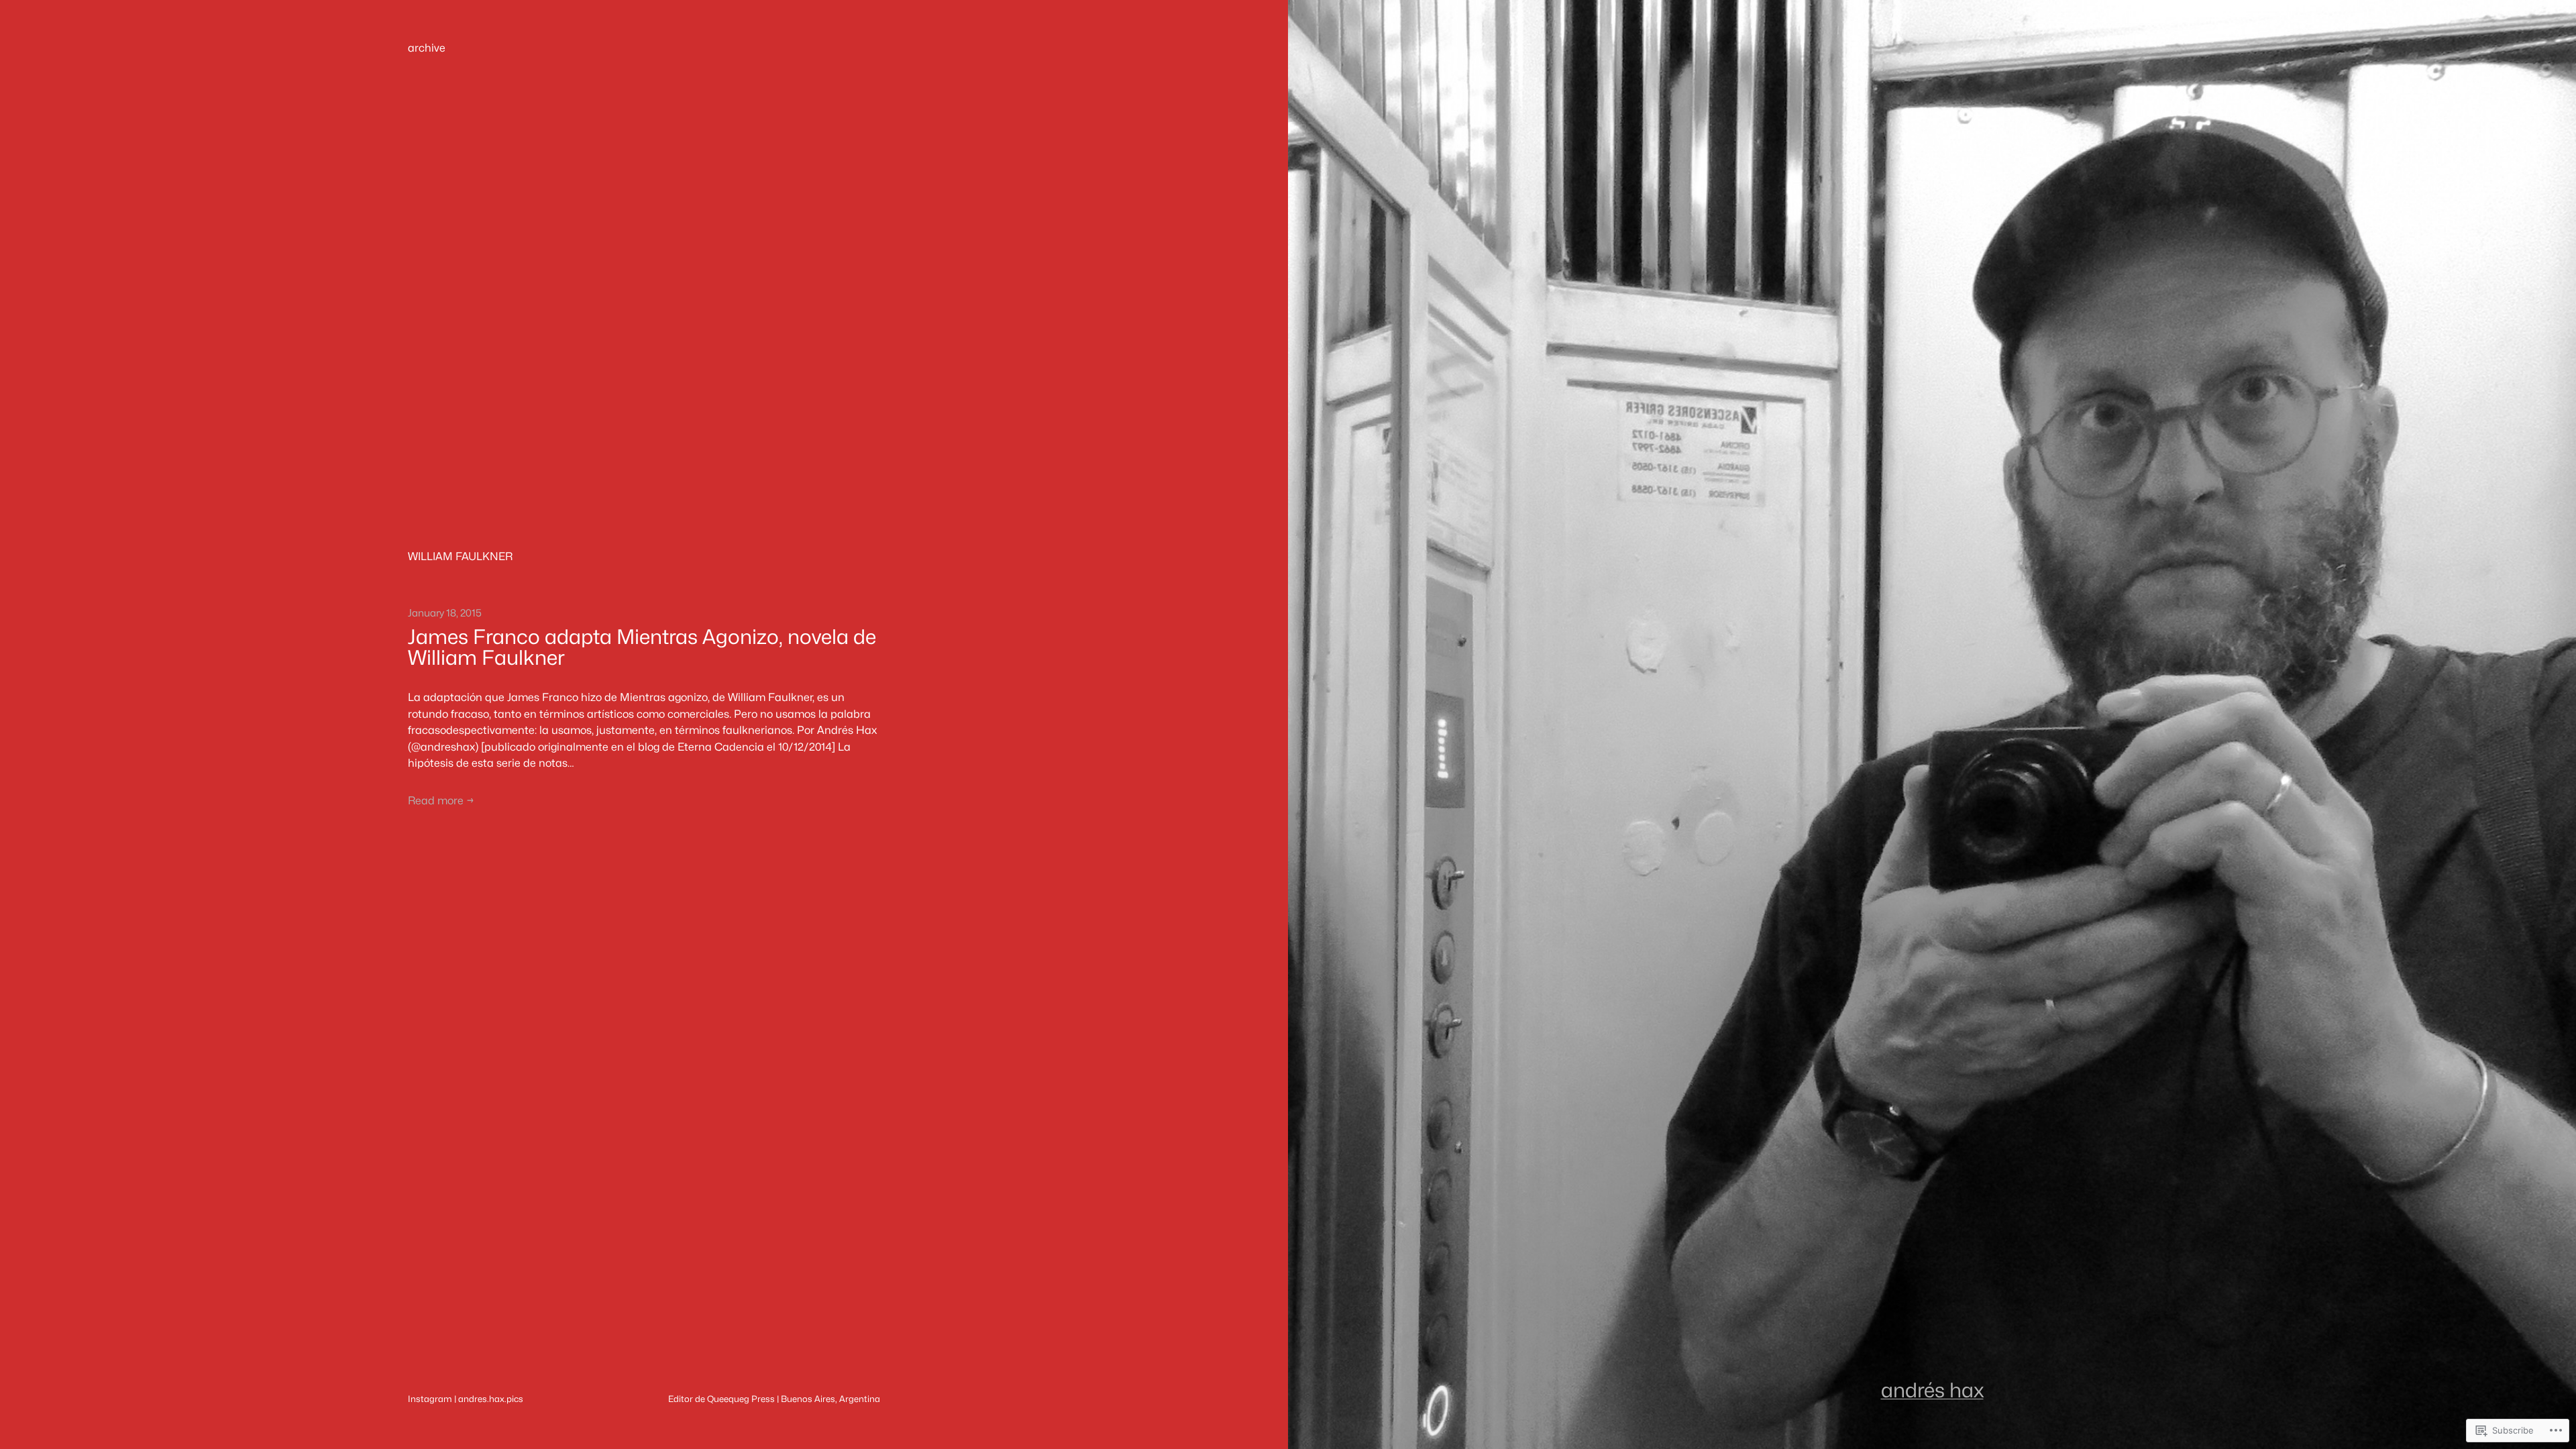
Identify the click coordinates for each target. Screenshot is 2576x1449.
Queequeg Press (741, 1399)
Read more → (441, 801)
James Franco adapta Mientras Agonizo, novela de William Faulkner (642, 648)
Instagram (430, 1399)
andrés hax (1932, 1390)
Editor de (688, 1399)
